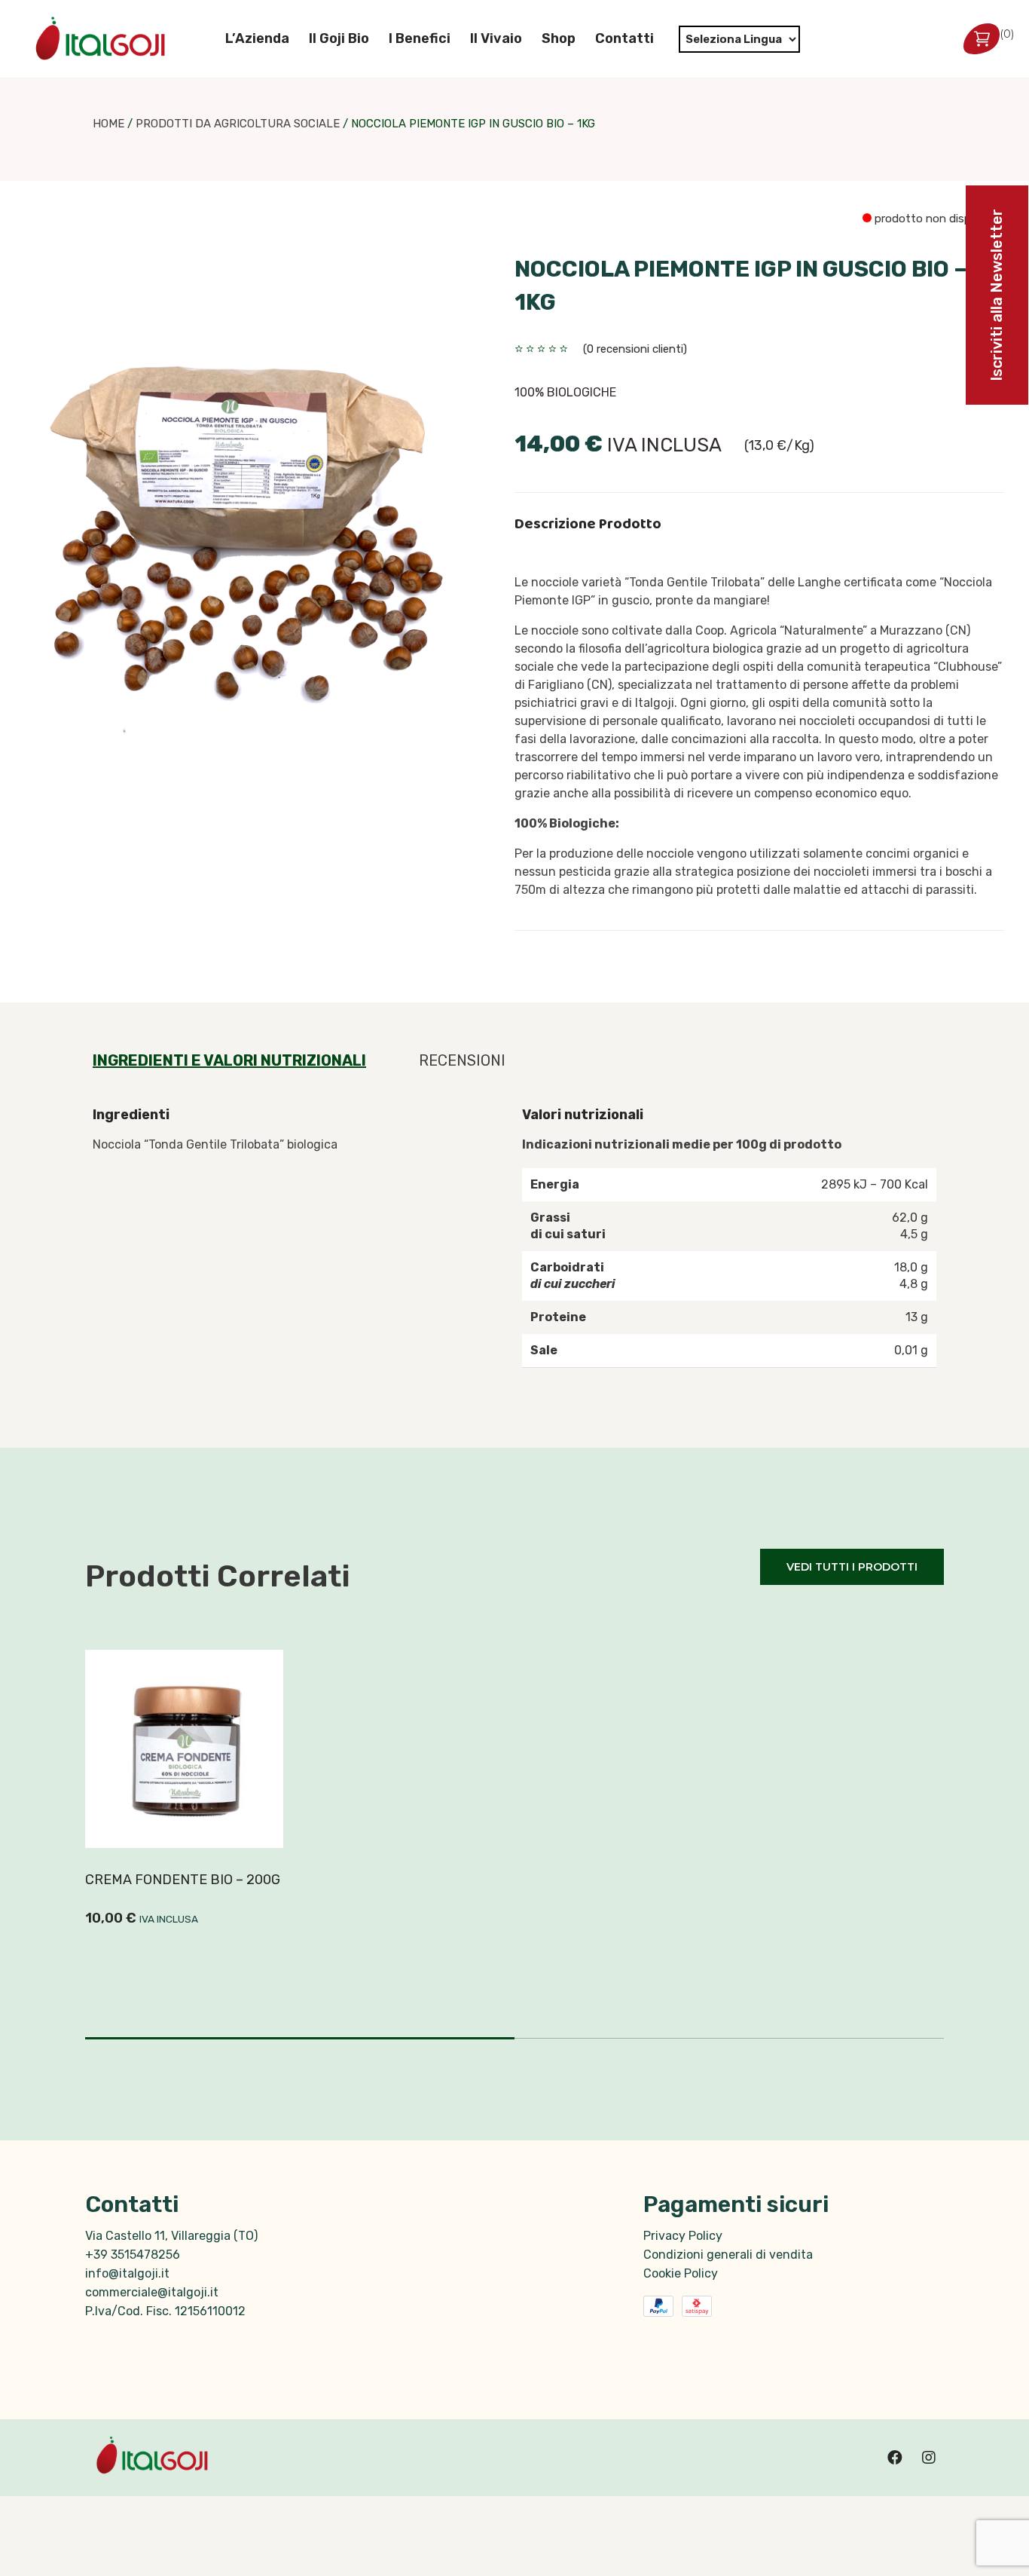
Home (108, 124)
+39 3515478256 (133, 2255)
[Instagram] (929, 2458)
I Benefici (420, 38)
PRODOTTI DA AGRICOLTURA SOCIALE (238, 124)
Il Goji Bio (339, 38)
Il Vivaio (496, 38)
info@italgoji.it (127, 2273)
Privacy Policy (683, 2236)
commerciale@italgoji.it (152, 2292)
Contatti (624, 38)
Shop (559, 38)
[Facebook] (895, 2458)
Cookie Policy (681, 2273)
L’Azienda (257, 38)
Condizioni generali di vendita (728, 2255)
